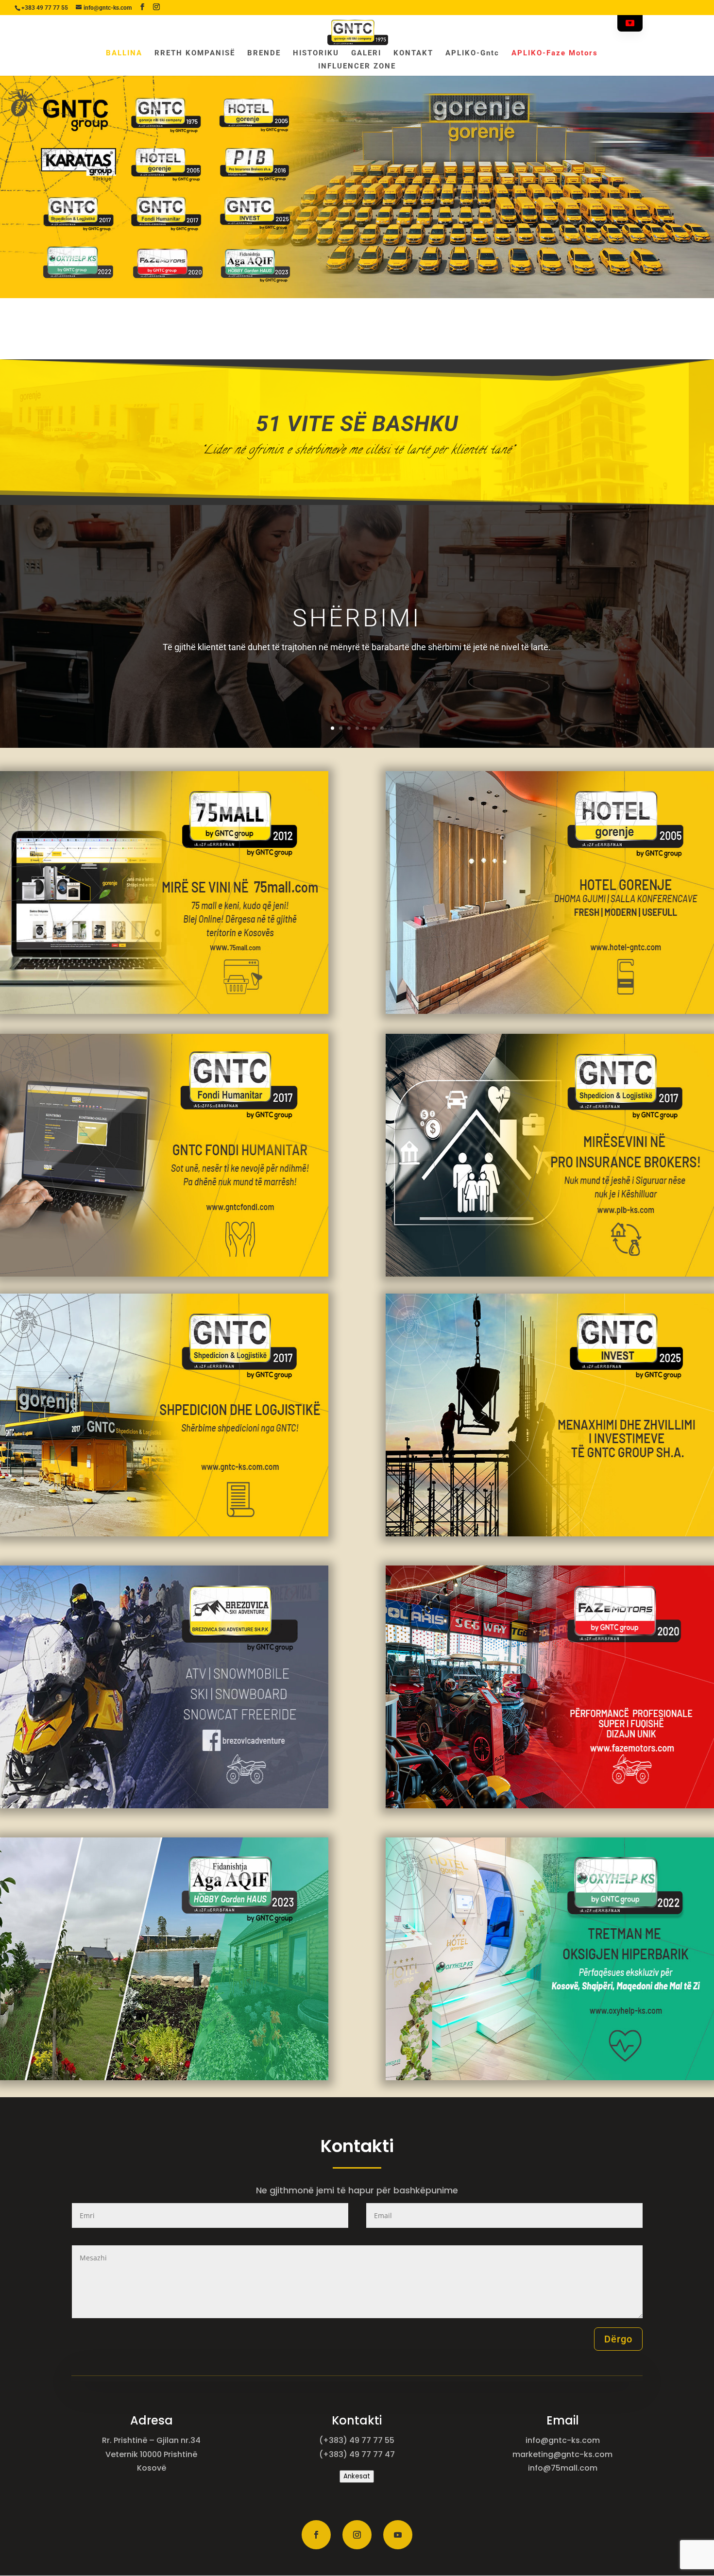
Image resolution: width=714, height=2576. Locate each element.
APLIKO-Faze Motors (555, 53)
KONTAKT (413, 53)
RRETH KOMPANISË (195, 53)
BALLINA (124, 53)
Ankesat (357, 2476)
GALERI (366, 53)
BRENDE (264, 53)
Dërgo (618, 2339)
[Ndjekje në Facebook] (316, 2535)
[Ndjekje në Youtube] (398, 2535)
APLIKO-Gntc (472, 53)
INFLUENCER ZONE (357, 67)
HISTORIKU (316, 53)
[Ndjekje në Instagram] (357, 2535)
